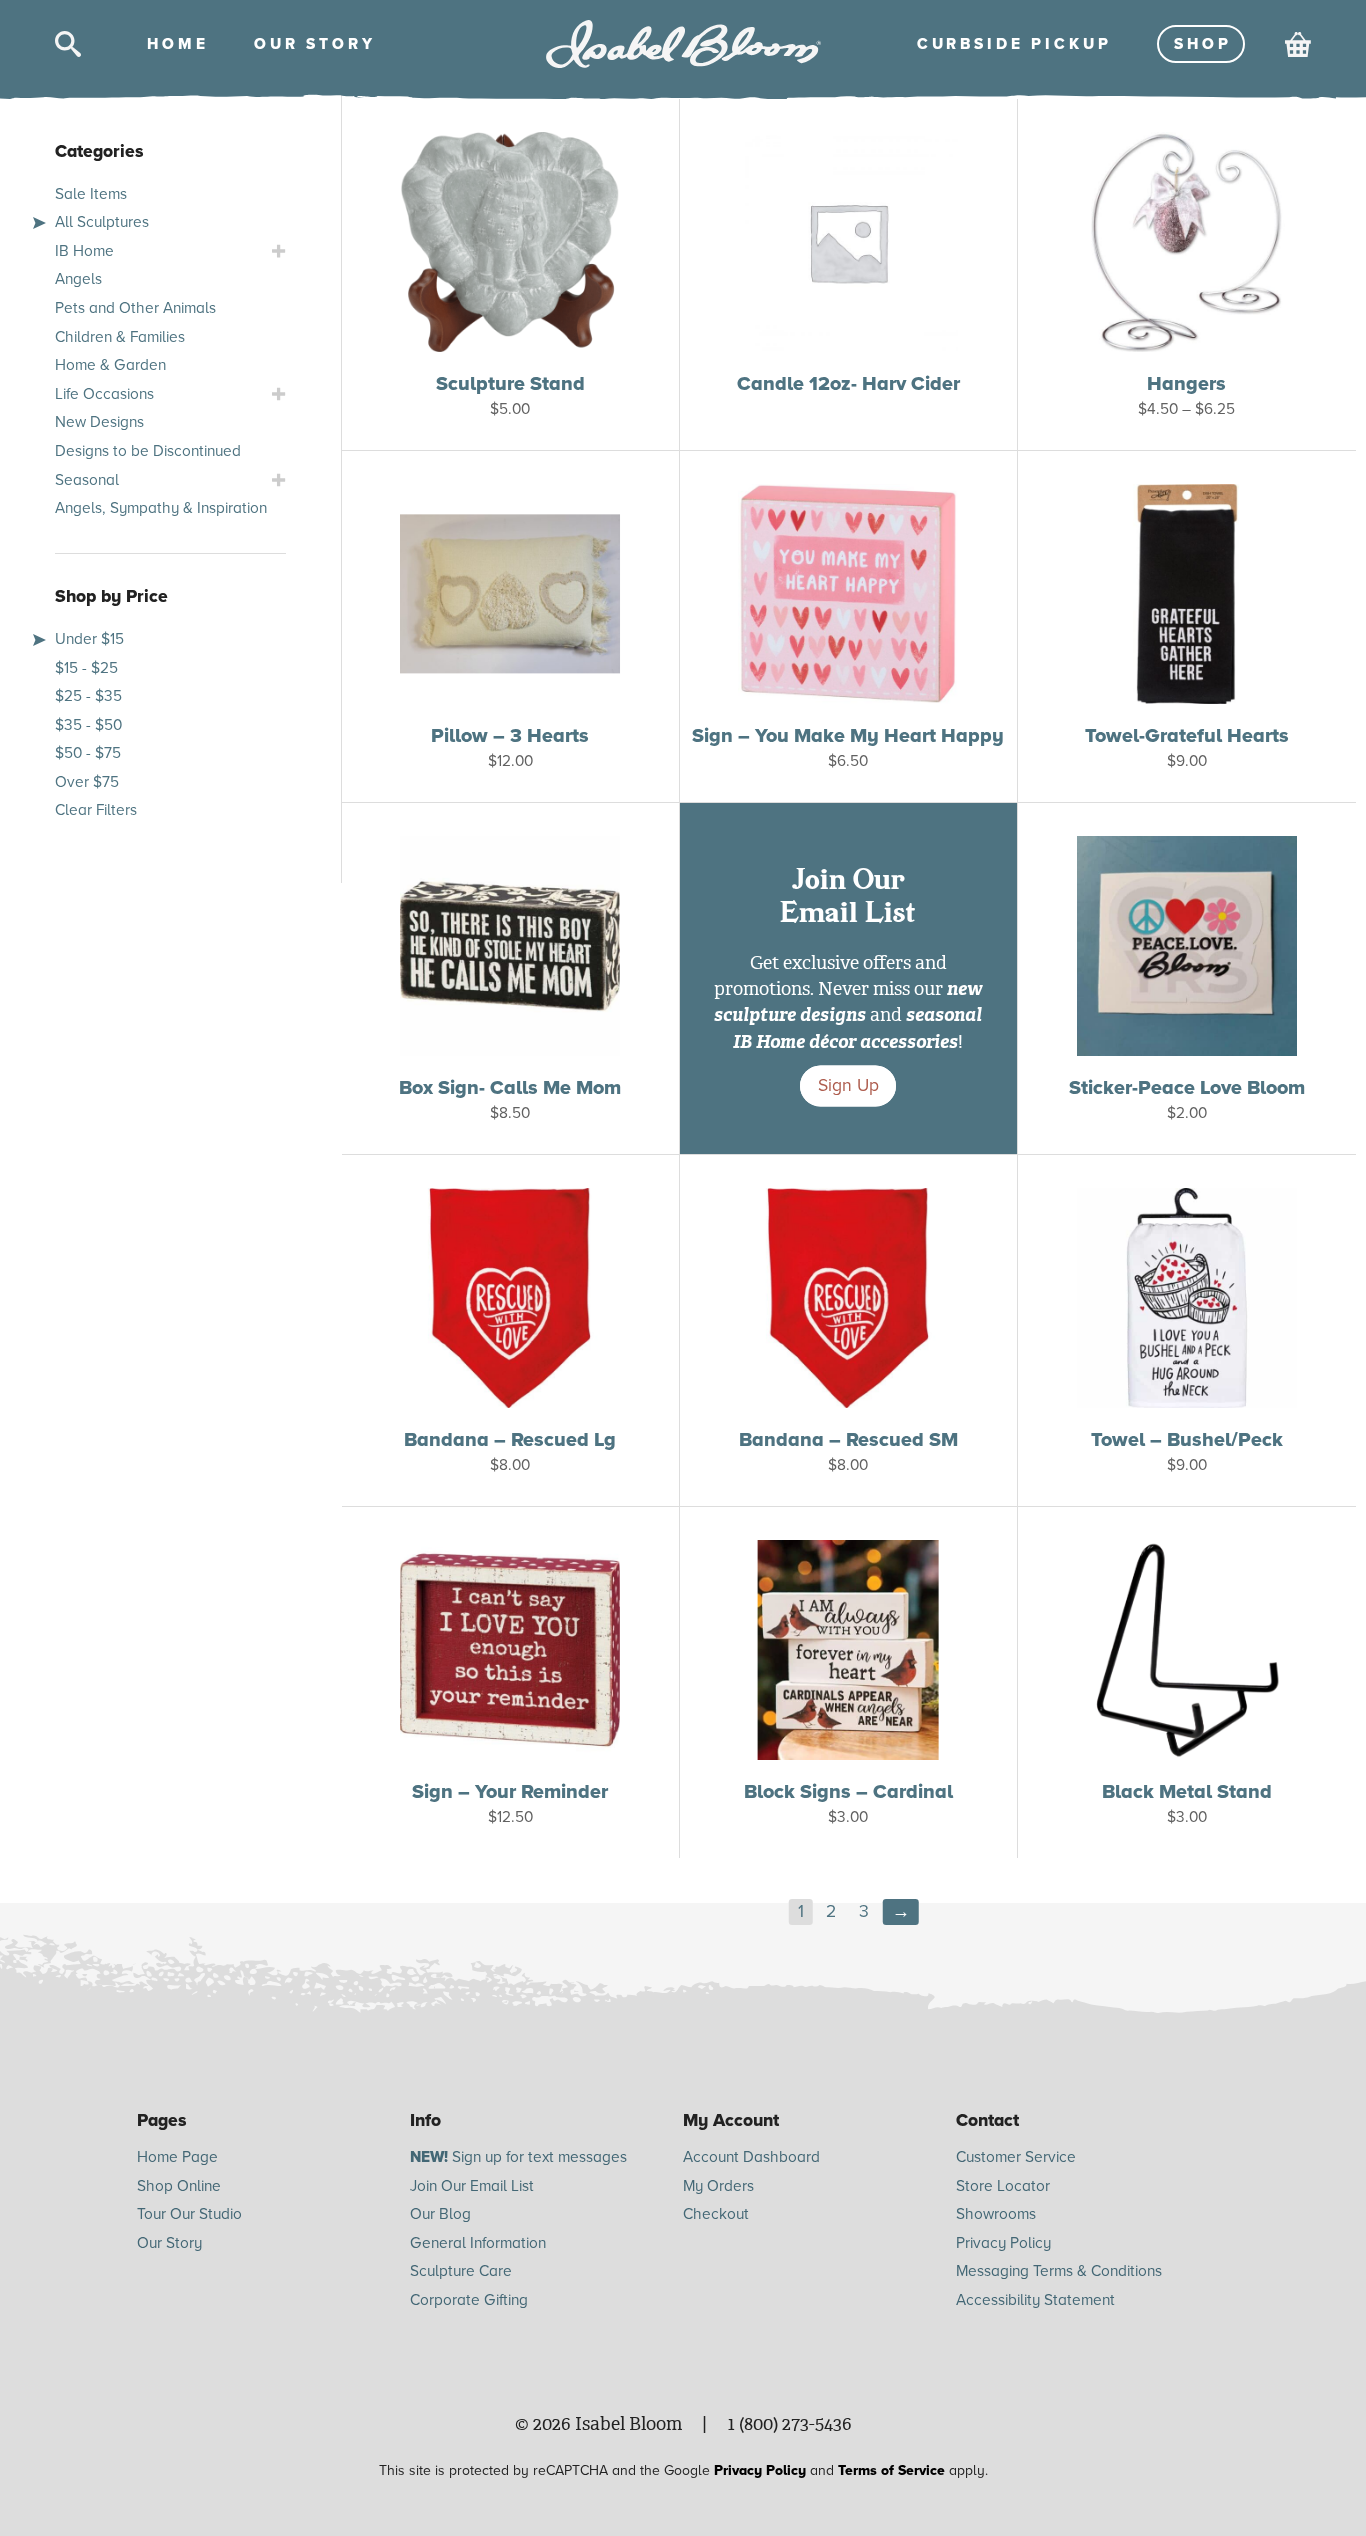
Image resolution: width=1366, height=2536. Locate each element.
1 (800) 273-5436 (790, 2424)
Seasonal (87, 480)
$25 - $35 (88, 696)
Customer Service (1016, 2157)
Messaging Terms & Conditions (1059, 2271)
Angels (78, 279)
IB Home (84, 251)
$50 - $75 (88, 753)
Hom (176, 44)
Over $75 (87, 782)
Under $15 (89, 639)
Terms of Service (891, 2470)
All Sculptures (102, 222)
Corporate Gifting (469, 2300)
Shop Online (179, 2186)
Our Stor (313, 44)
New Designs (99, 422)
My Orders (718, 2186)
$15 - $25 (86, 668)
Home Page (177, 2157)
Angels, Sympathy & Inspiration (161, 508)
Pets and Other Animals (135, 308)
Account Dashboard (751, 2157)
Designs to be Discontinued (148, 451)
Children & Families (120, 337)
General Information (478, 2243)
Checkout (716, 2214)
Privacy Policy (1003, 2243)
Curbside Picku (1012, 44)
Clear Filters (96, 810)
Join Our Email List (472, 2186)
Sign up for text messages (518, 2157)
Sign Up (848, 1086)
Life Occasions (104, 394)
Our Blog (440, 2214)
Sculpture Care (461, 2271)
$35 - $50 (88, 725)
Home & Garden (110, 365)
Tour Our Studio (189, 2214)
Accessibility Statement (1035, 2300)
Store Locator (1003, 2186)
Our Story (169, 2243)
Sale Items (91, 194)
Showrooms (996, 2214)
